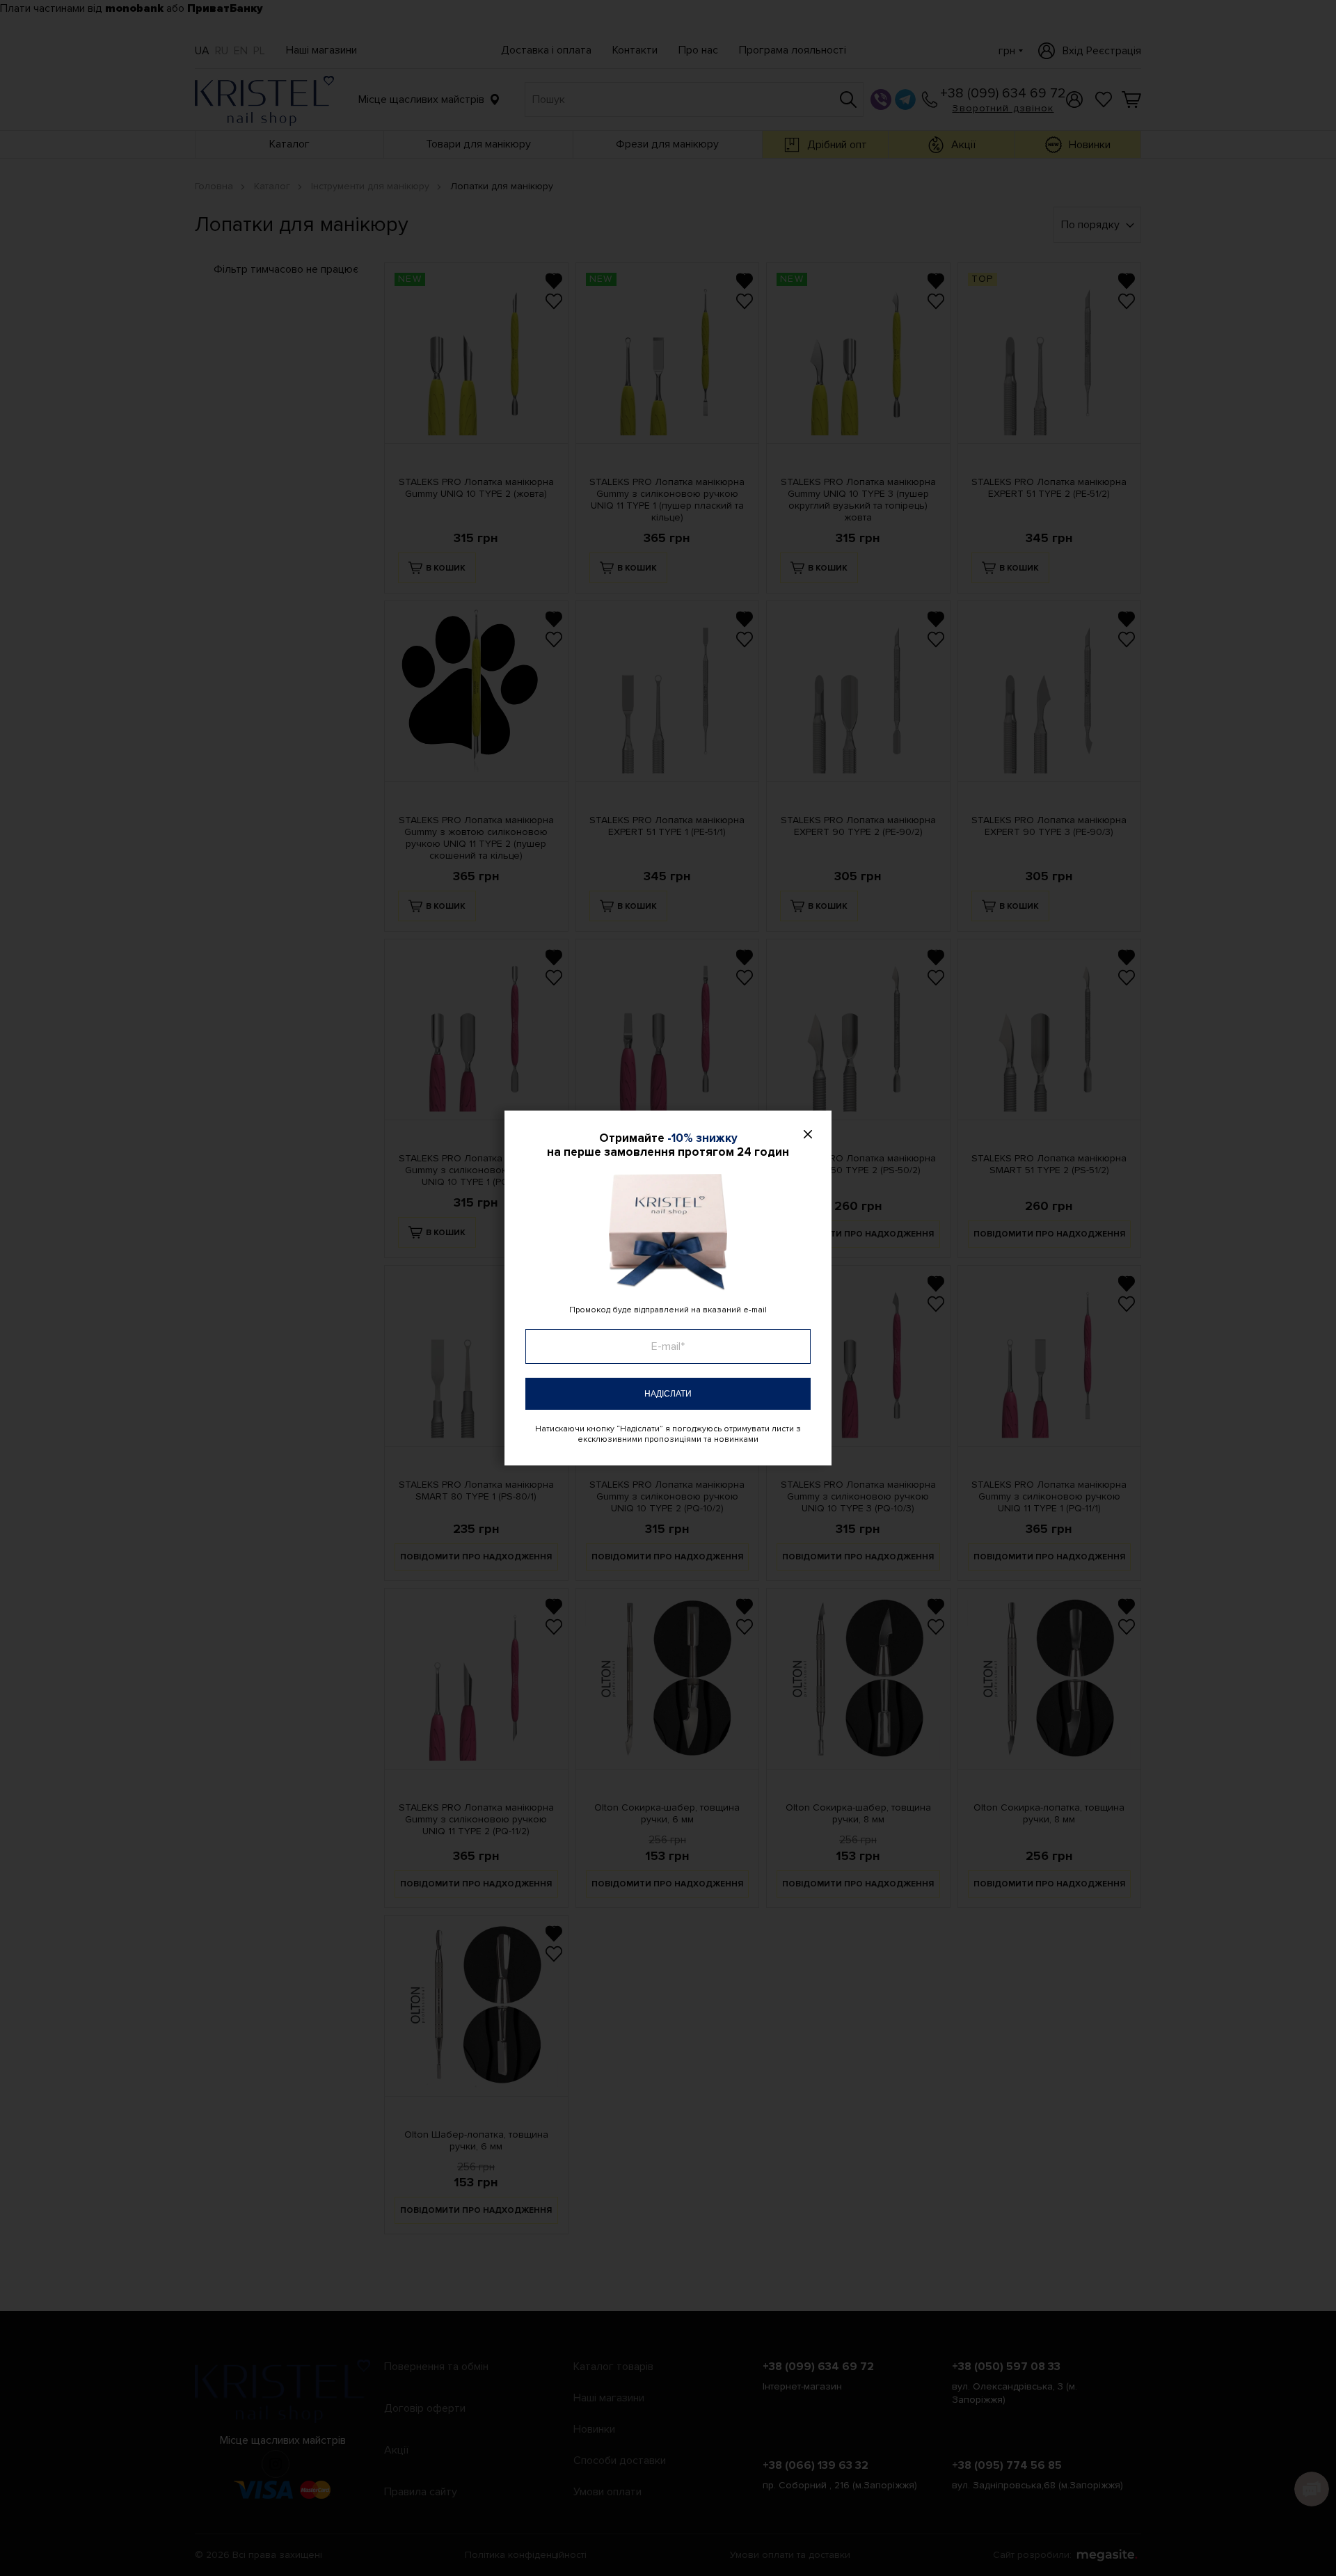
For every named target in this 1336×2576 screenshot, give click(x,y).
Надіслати (668, 1394)
